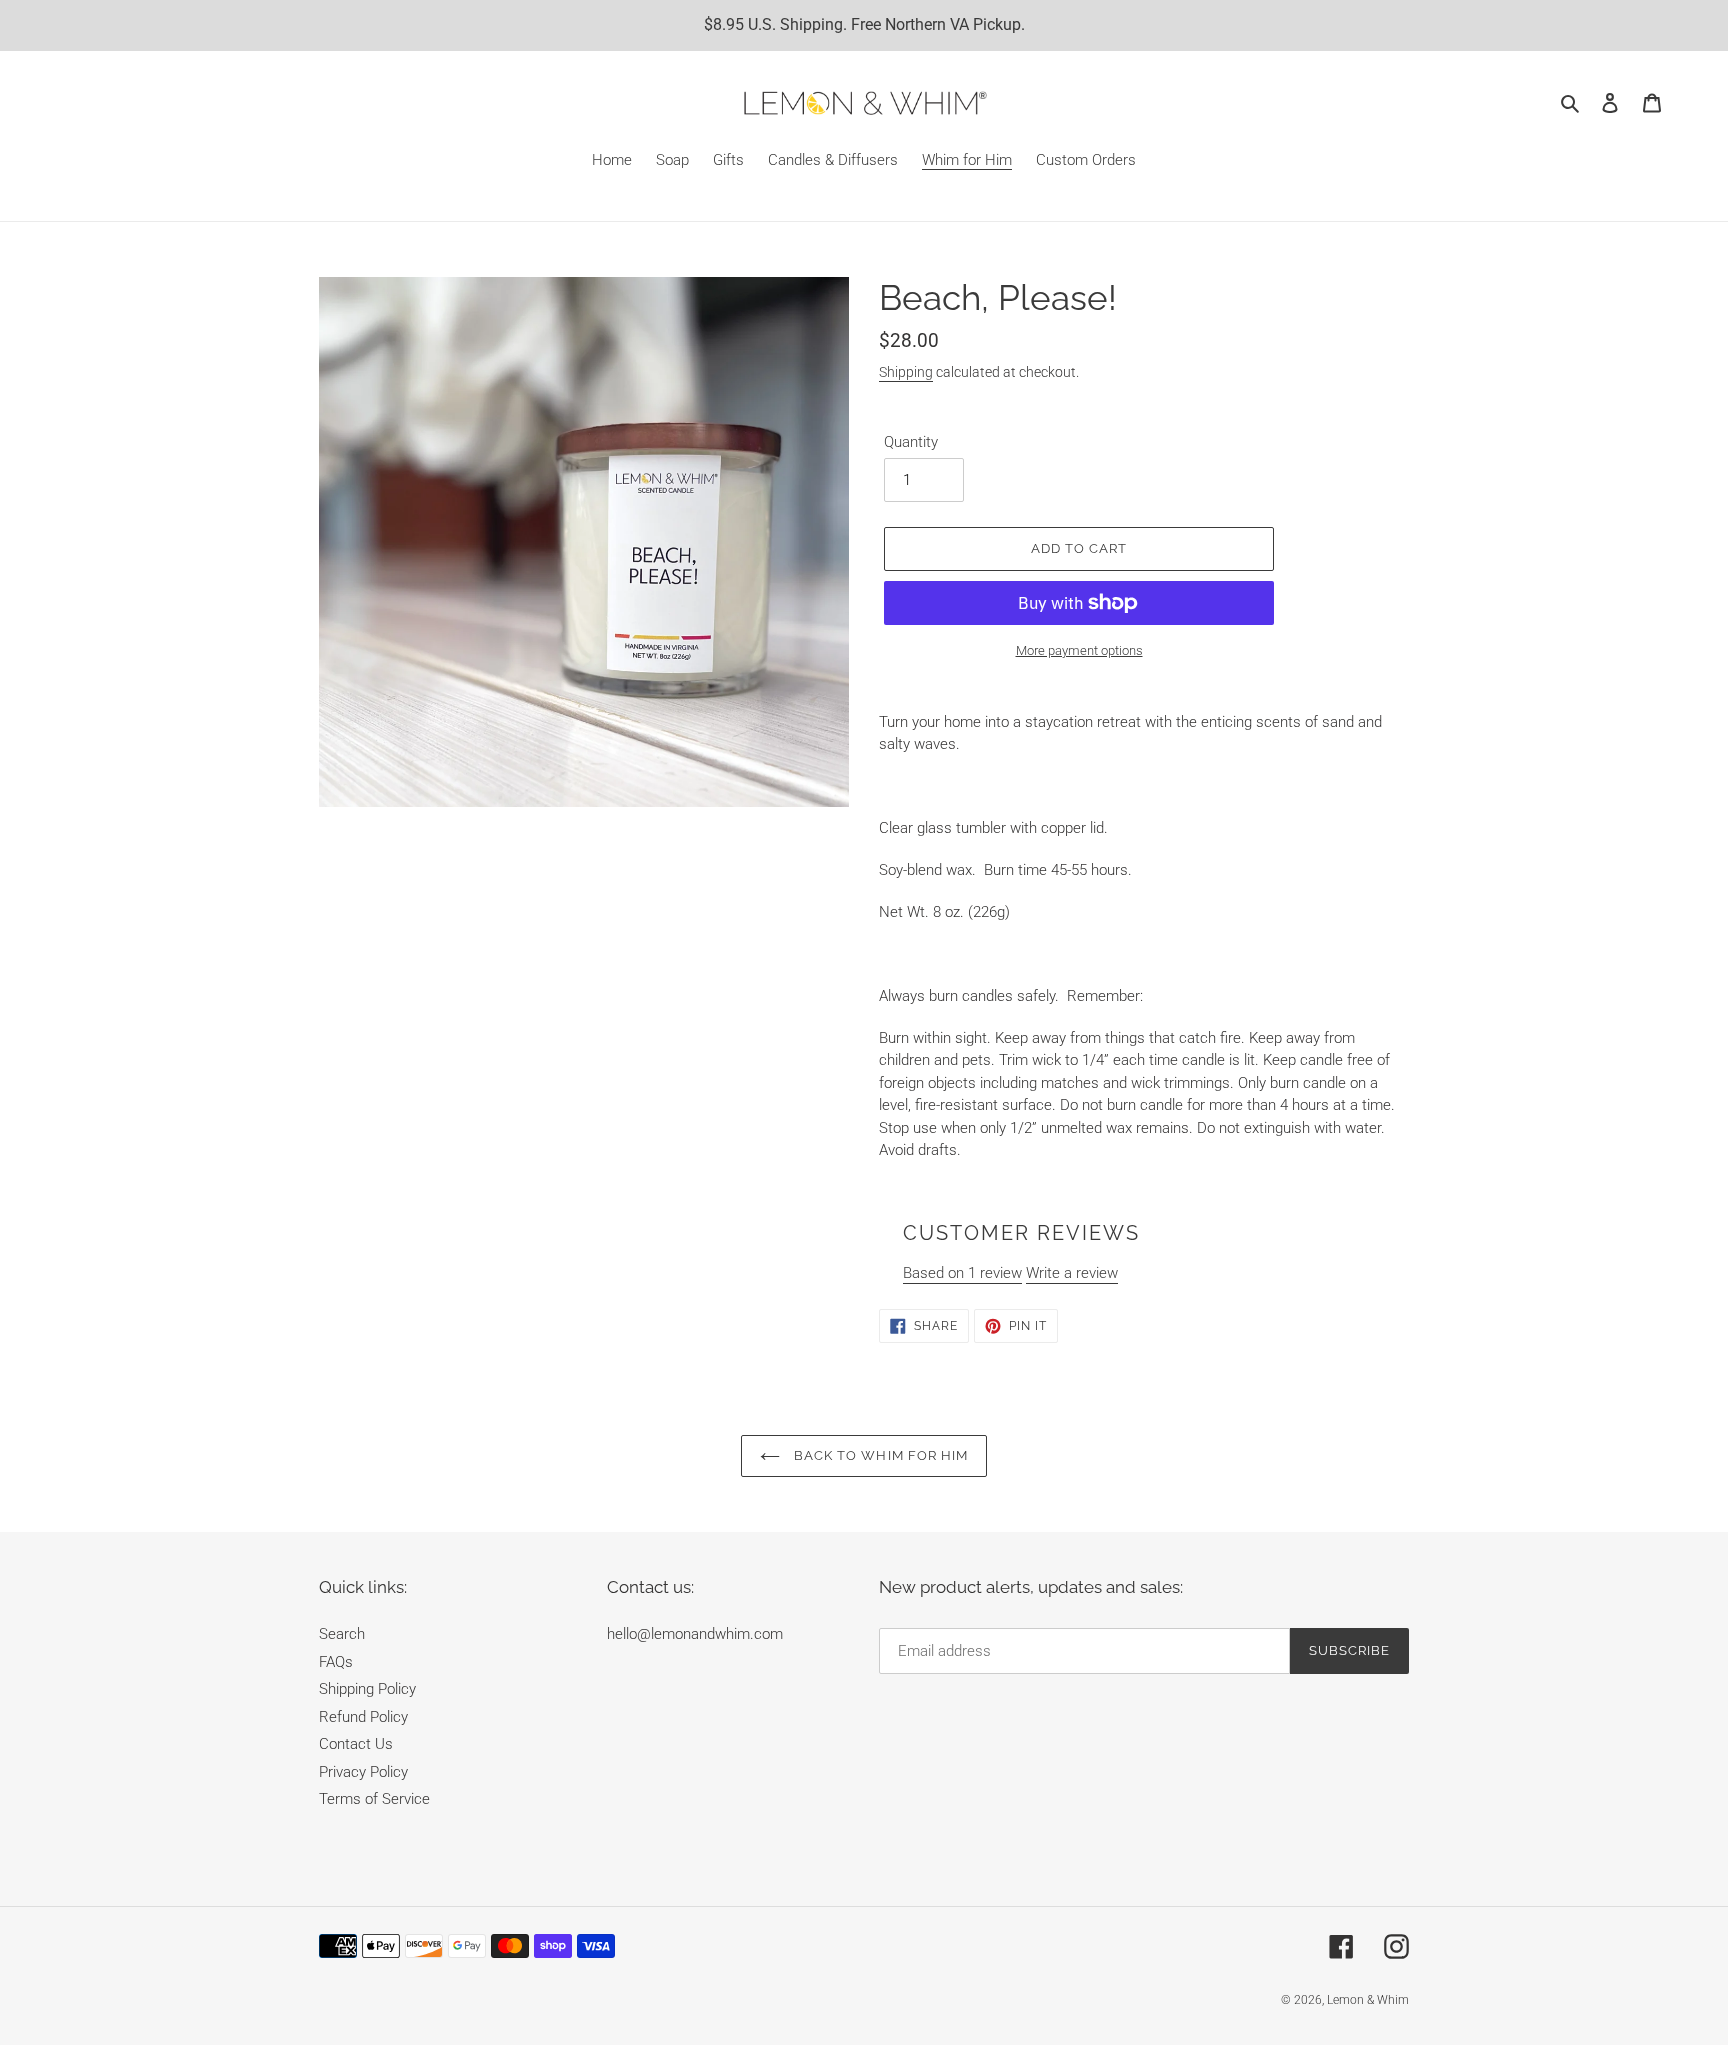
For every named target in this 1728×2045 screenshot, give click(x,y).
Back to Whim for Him (879, 1455)
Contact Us (356, 1744)
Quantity (911, 442)
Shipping (906, 372)
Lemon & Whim (1368, 2000)
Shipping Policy (367, 1689)
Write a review (1072, 1273)
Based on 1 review (962, 1273)
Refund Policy (363, 1717)
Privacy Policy (363, 1772)
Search (342, 1634)
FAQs (336, 1662)
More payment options (1079, 650)
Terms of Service (374, 1799)
